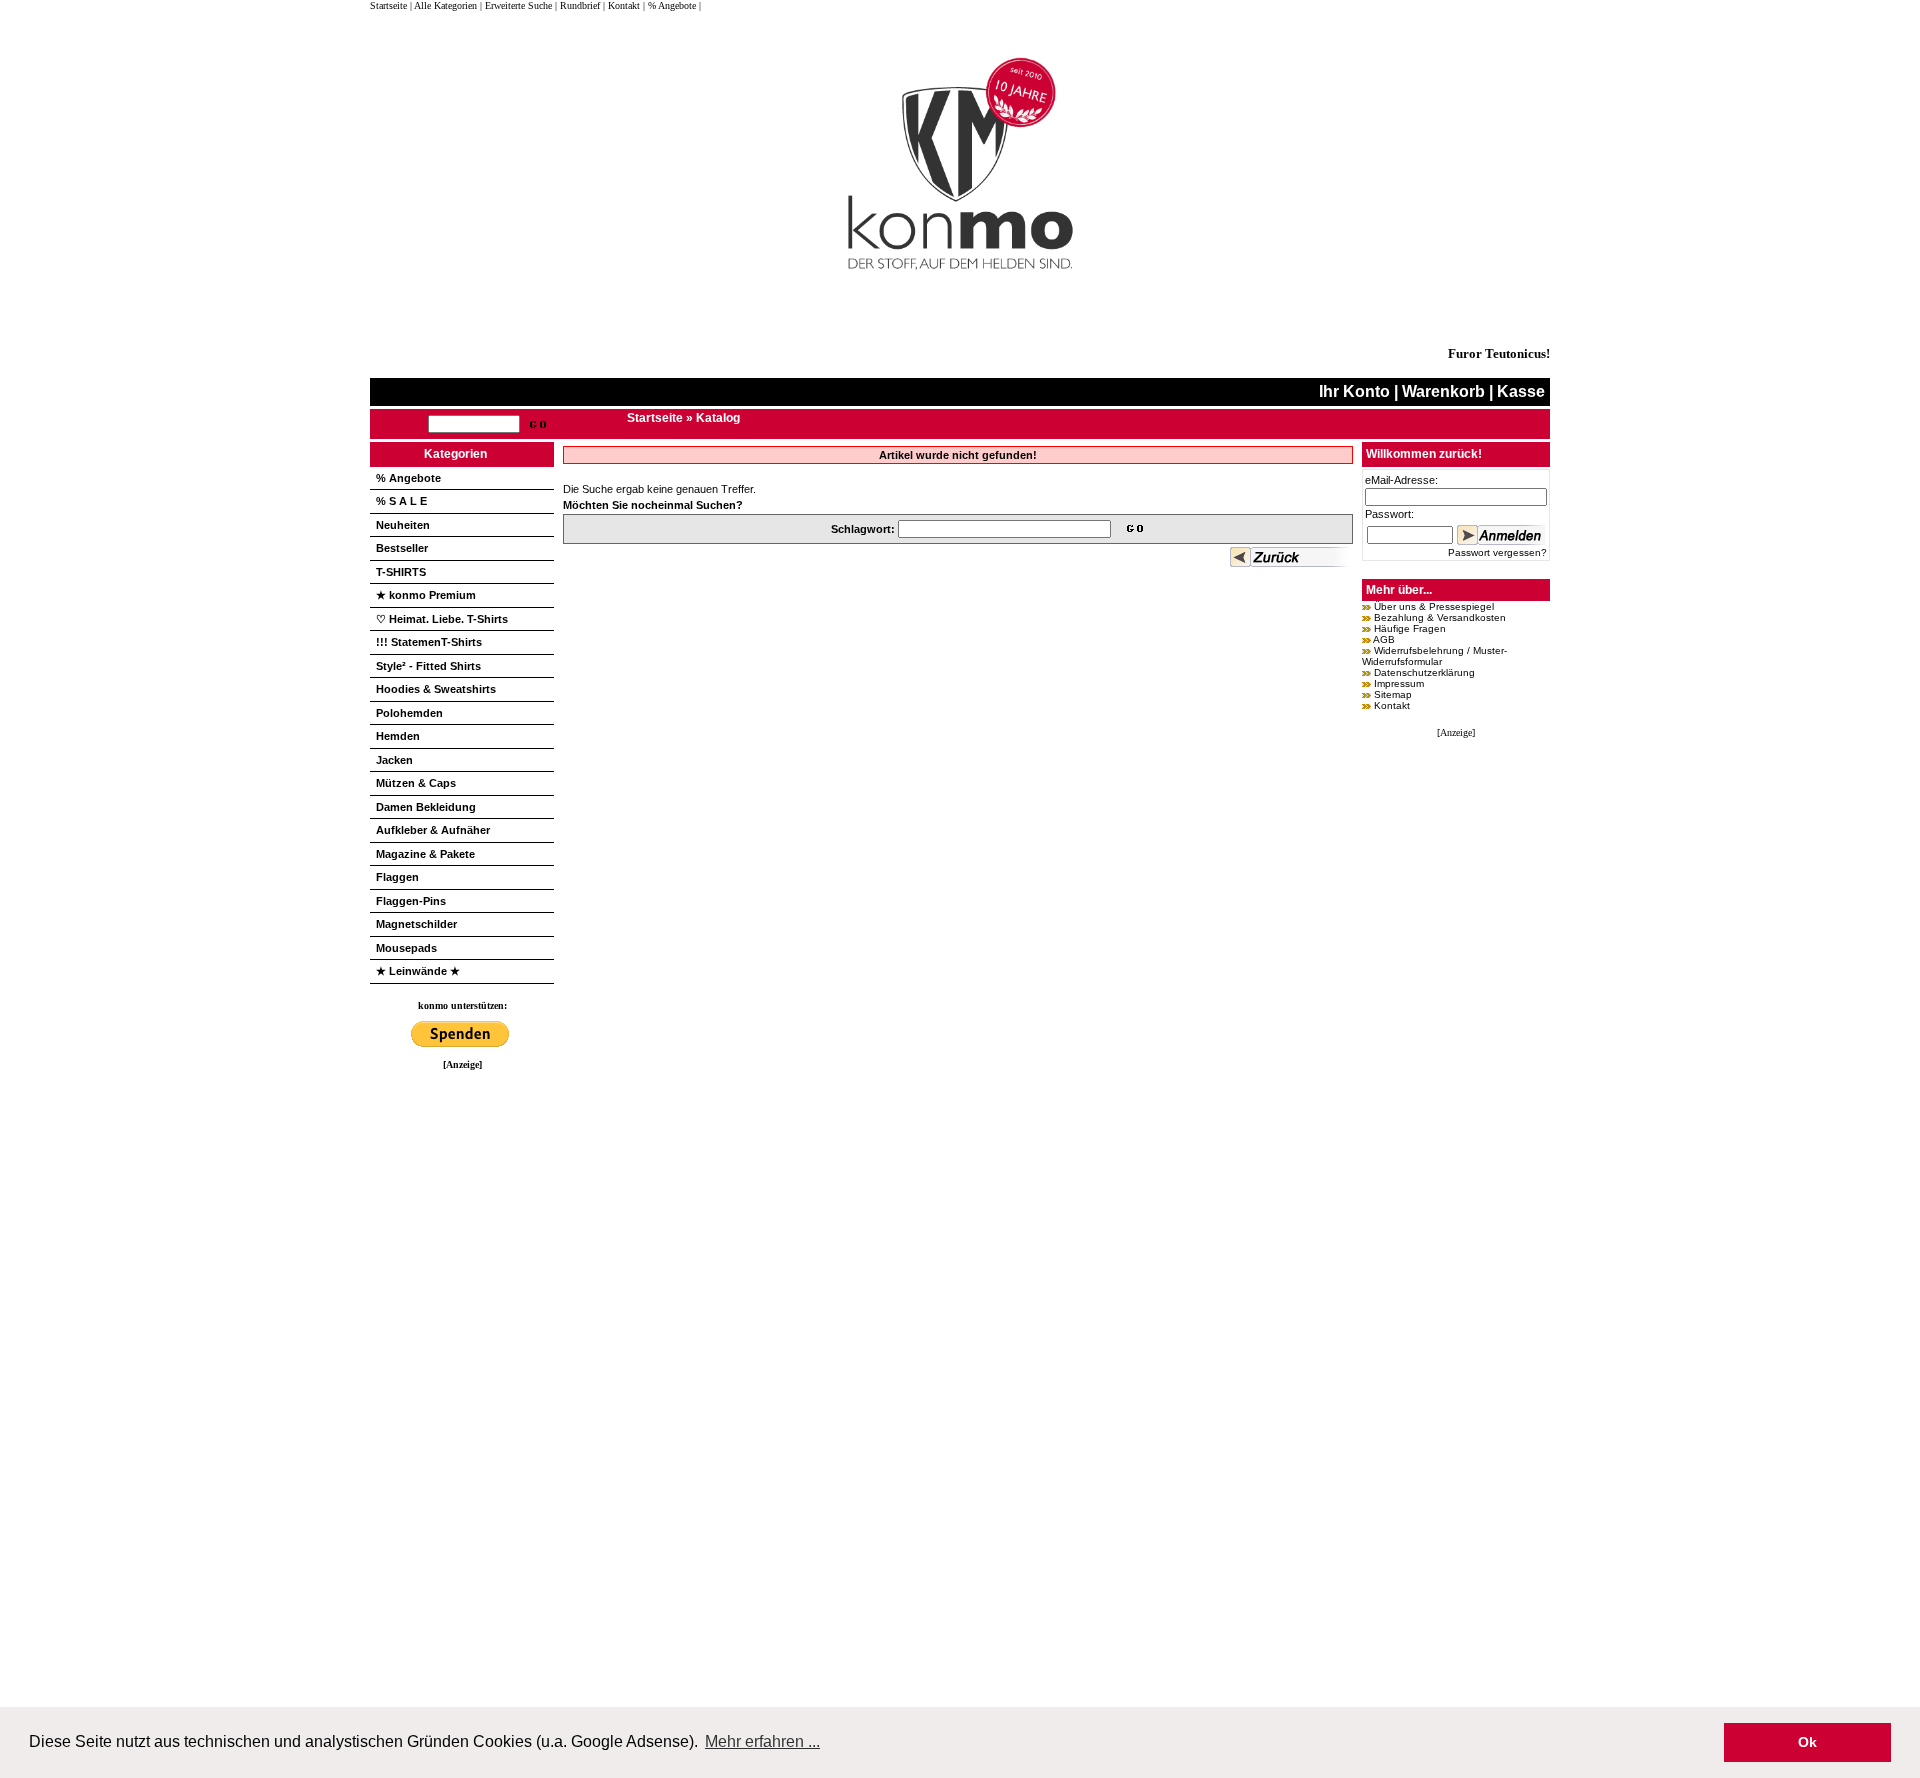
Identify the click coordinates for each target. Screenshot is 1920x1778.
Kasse (1521, 391)
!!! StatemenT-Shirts (429, 642)
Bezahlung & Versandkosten (1440, 617)
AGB (1384, 639)
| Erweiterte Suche (516, 5)
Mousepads (406, 948)
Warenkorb (1443, 391)
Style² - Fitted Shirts (428, 666)
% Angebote (408, 478)
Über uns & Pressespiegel (1434, 606)
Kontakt (1392, 705)
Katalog (718, 418)
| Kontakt (621, 5)
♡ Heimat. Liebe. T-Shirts (442, 619)
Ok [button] (1807, 1742)
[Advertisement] (462, 1370)
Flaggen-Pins (411, 901)
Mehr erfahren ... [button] (762, 1741)
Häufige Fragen (1410, 628)
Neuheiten (403, 525)
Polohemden (409, 713)
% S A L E (401, 501)
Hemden (398, 736)
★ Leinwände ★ (418, 971)
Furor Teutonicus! (1499, 353)
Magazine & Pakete (425, 854)
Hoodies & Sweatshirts (436, 689)
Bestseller (402, 548)
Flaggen (397, 877)
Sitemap (1393, 694)
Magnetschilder (416, 924)
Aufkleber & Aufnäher (433, 830)
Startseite (390, 5)
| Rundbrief (577, 5)
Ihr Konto (1354, 391)
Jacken (394, 760)
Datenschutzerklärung (1424, 672)
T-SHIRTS (401, 572)
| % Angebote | (672, 5)
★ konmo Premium (426, 595)
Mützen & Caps (416, 783)
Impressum (1399, 683)
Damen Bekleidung (426, 807)
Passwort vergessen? (1497, 552)
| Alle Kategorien (443, 5)
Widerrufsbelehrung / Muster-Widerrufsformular (1434, 656)
